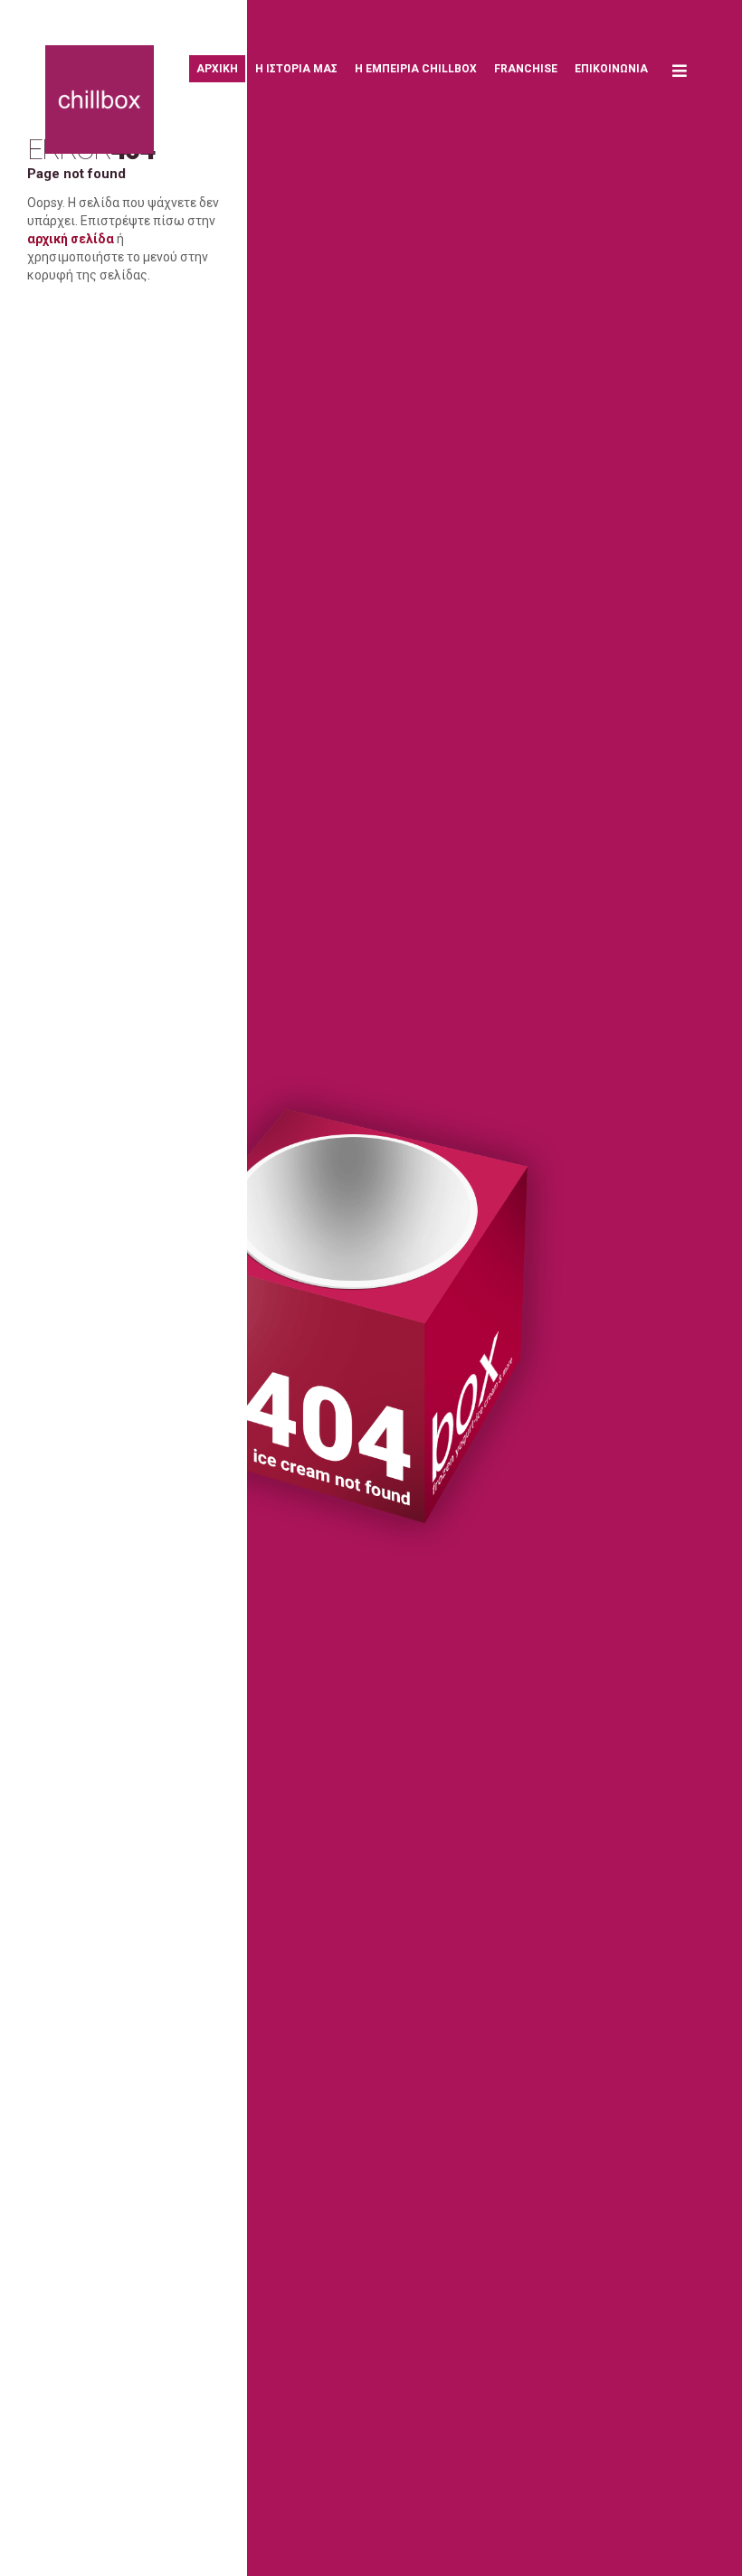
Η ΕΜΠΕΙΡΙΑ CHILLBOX (416, 69)
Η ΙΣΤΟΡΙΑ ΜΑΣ (296, 69)
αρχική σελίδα (71, 239)
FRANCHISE (526, 69)
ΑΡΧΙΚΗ (217, 69)
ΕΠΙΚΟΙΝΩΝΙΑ (611, 69)
